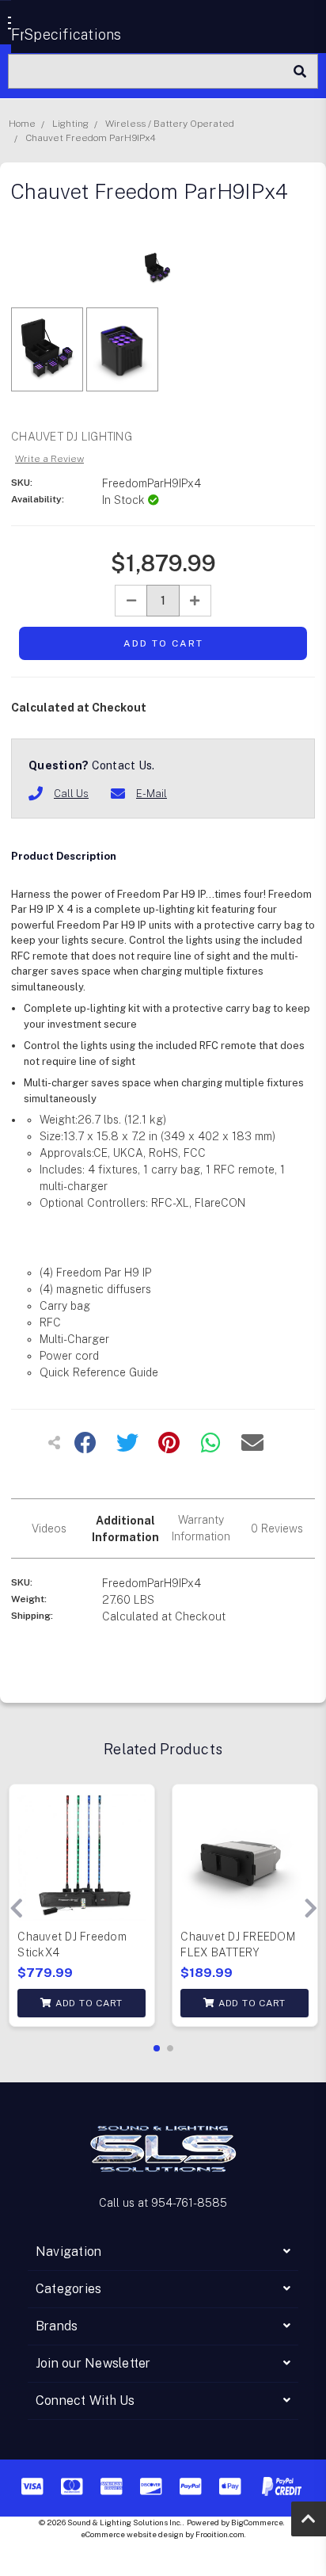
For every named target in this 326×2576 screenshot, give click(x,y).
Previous (16, 1909)
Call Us (71, 794)
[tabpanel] (81, 1909)
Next (310, 1909)
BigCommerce (257, 2522)
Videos (49, 1528)
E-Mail (152, 794)
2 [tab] (170, 2048)
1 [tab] (157, 2048)
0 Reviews (277, 1528)
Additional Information (125, 1529)
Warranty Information (201, 1528)
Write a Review (49, 459)
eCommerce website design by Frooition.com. (163, 2534)
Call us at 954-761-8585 (163, 2203)
